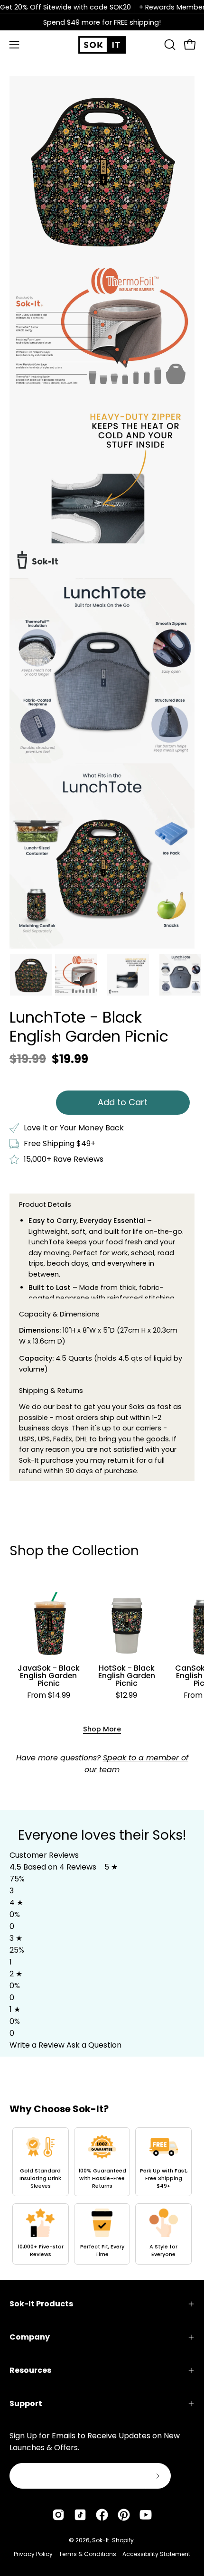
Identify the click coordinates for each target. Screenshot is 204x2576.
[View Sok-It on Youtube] (146, 2515)
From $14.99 (49, 1695)
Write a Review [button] (37, 2045)
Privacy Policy (33, 2554)
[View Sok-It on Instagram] (58, 2515)
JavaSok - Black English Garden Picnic (49, 1676)
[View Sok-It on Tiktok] (80, 2515)
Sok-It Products (41, 2304)
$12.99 (126, 1695)
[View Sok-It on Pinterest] (124, 2515)
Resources (30, 2370)
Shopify (123, 2540)
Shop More (102, 1729)
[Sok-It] (102, 45)
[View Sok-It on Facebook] (102, 2515)
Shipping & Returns (51, 1391)
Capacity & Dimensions (59, 1314)
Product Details (45, 1204)
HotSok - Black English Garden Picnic (127, 1676)
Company (30, 2337)
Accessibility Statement (156, 2554)
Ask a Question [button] (94, 2045)
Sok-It (101, 2540)
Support (26, 2403)
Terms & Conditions (88, 2554)
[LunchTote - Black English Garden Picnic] (31, 975)
